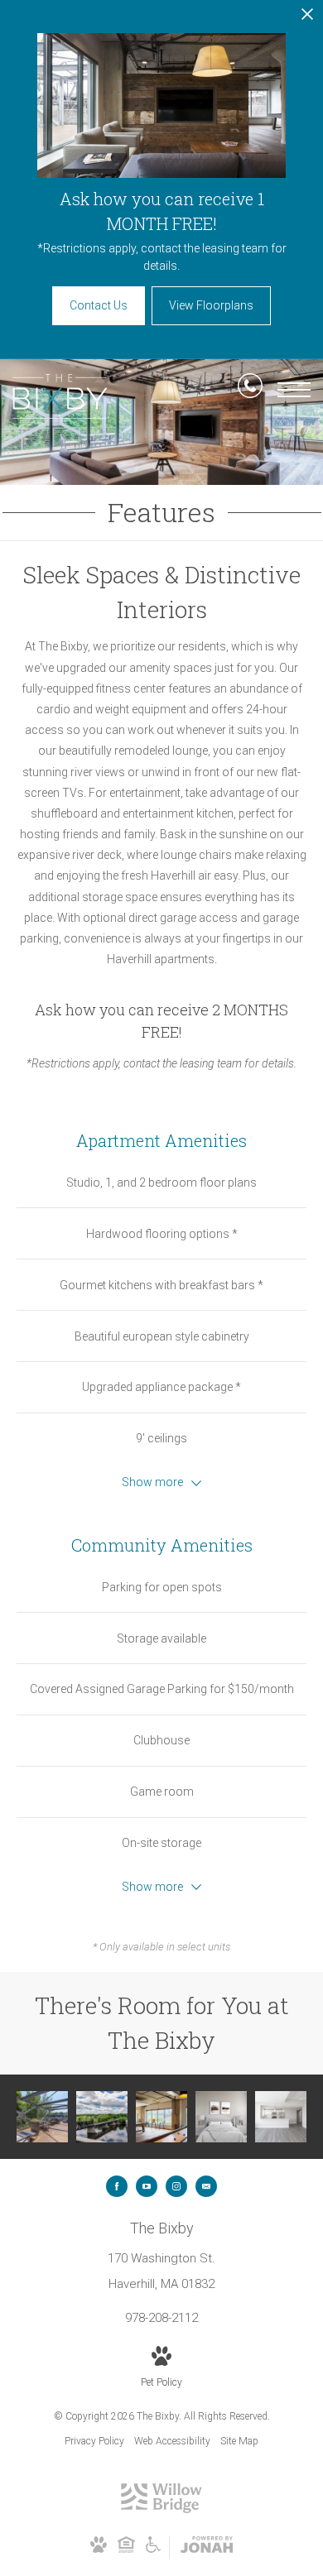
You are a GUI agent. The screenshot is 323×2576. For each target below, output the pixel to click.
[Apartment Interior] (281, 2117)
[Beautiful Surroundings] (102, 2117)
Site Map (239, 2441)
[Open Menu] (294, 390)
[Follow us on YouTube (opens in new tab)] (147, 2186)
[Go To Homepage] (60, 396)
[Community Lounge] (161, 2117)
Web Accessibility (172, 2441)
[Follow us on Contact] (206, 2186)
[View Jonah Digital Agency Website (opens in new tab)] (207, 2548)
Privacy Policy (94, 2441)
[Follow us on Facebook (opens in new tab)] (117, 2186)
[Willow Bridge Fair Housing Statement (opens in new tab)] (126, 2550)
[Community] (42, 2117)
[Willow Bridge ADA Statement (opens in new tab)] (153, 2550)
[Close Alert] (307, 19)
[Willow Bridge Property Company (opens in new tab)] (161, 2510)
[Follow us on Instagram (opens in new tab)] (176, 2186)
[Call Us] (250, 389)
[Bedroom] (221, 2117)
